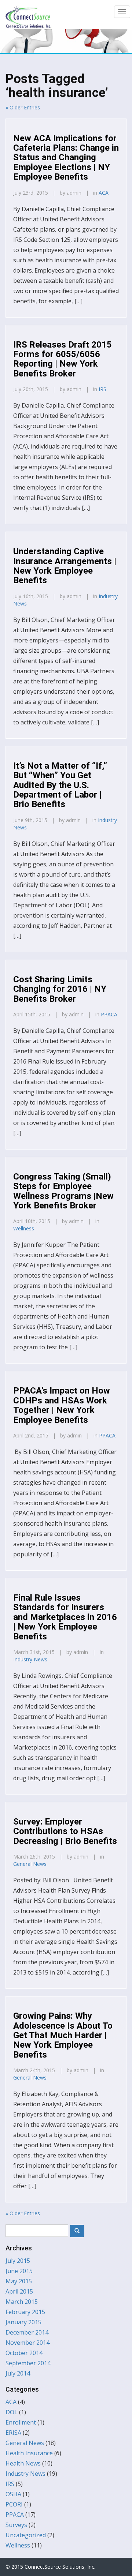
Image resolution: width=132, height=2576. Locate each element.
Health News (23, 2463)
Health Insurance (29, 2453)
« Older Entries (23, 107)
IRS (102, 389)
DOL (12, 2412)
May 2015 (19, 2281)
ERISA (13, 2433)
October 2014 (24, 2353)
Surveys (16, 2525)
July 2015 (18, 2261)
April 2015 (19, 2291)
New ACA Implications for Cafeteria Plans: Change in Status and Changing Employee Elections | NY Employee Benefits (66, 158)
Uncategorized (26, 2535)
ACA (104, 193)
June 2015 (19, 2271)
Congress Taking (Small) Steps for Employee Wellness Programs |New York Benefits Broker (63, 1191)
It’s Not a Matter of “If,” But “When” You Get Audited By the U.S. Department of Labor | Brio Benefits (60, 785)
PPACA (109, 1014)
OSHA (13, 2494)
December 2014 (27, 2332)
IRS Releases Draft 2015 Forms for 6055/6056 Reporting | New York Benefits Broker (63, 359)
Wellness (24, 1228)
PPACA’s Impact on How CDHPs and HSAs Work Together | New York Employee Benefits (62, 1405)
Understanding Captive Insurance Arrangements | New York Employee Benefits (65, 566)
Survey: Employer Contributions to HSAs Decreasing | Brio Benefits (65, 1831)
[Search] (77, 2231)
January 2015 (23, 2322)
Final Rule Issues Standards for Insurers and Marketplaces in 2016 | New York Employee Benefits (65, 1617)
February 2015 (25, 2312)
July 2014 (18, 2373)
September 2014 (28, 2363)
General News (30, 1864)
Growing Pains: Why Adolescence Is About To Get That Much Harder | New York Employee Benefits (63, 2035)
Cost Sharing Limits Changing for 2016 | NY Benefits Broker (60, 989)
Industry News (30, 1659)
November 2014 (27, 2343)
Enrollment (21, 2422)
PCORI (14, 2504)
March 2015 (22, 2302)
